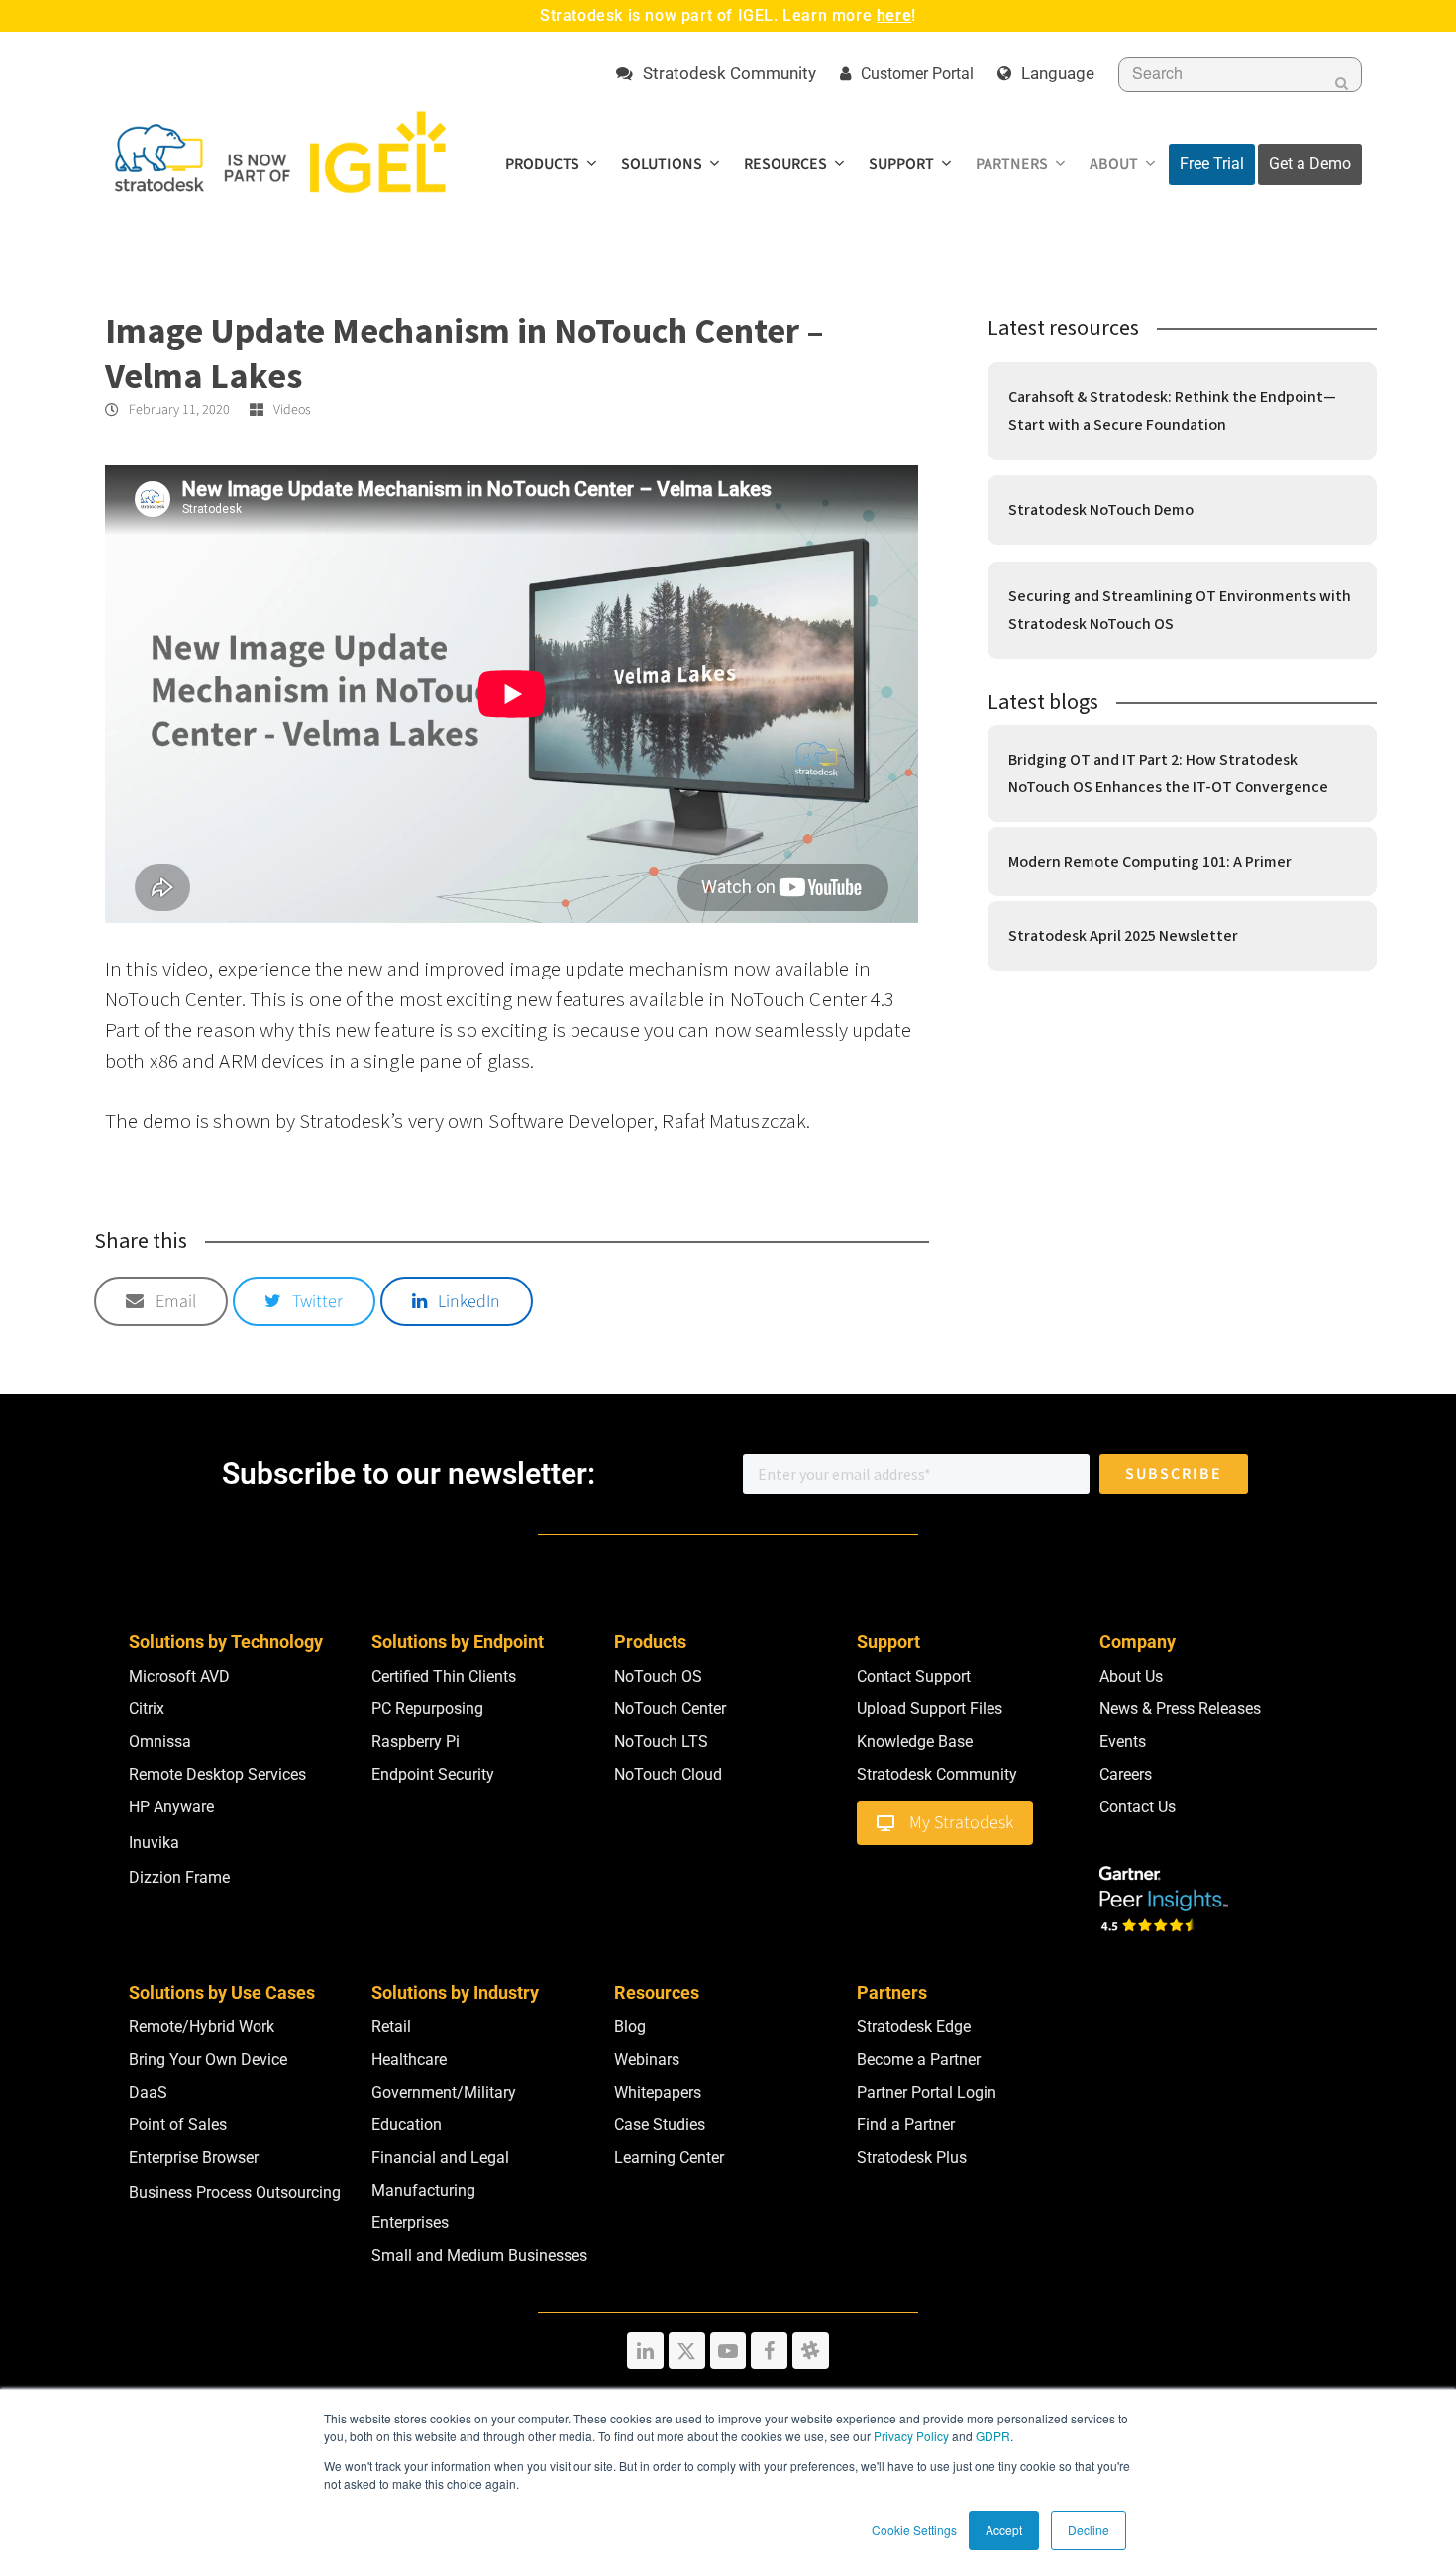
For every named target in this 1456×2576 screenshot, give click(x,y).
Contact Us (1138, 1807)
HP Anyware (171, 1807)
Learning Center (669, 2158)
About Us (1131, 1676)
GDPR (993, 2436)
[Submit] (1342, 83)
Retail (391, 2027)
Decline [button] (1089, 2530)
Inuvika (154, 1843)
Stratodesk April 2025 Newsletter (1123, 936)
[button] (161, 1301)
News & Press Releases (1180, 1709)
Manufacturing (423, 2190)
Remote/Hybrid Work (202, 2027)
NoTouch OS (658, 1676)
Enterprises (410, 2223)
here (894, 15)
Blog (630, 2027)
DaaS (148, 2092)
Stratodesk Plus (912, 2158)
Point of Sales (178, 2125)
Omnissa (160, 1742)
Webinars (647, 2060)
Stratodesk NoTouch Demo (1101, 510)
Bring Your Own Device (208, 2060)
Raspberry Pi (416, 1742)
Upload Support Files (930, 1709)
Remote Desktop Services (217, 1774)
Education (407, 2125)
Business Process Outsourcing (235, 2192)
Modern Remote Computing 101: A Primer (1150, 862)
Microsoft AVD (179, 1676)
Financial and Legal (440, 2158)
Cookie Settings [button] (914, 2530)
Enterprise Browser (194, 2158)
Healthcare (409, 2060)
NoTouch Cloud (668, 1774)
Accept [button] (1004, 2530)
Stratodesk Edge (914, 2027)
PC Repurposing (427, 1709)
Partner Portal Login (927, 2092)
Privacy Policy (911, 2436)
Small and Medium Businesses (479, 2256)
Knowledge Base (915, 1742)
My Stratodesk (961, 1823)
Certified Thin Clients (444, 1676)
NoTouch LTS (661, 1742)
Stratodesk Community (937, 1774)
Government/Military (444, 2092)
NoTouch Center (670, 1709)
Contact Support (914, 1676)
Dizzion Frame (179, 1877)
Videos (292, 410)
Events (1123, 1742)
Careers (1126, 1774)
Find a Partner (906, 2125)
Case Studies (660, 2125)
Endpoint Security (433, 1774)
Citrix (147, 1709)
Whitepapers (658, 2092)
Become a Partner (919, 2060)
